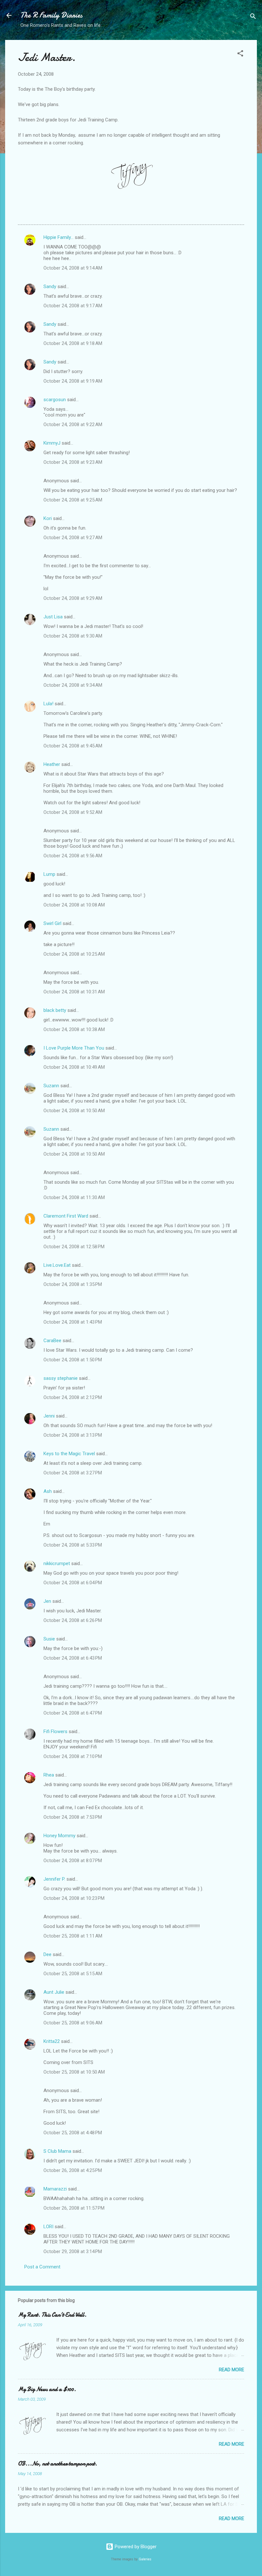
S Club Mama (57, 2151)
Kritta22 (52, 2041)
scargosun (55, 400)
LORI (48, 2227)
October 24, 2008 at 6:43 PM (73, 1658)
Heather (52, 764)
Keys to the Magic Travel (69, 1454)
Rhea (49, 1775)
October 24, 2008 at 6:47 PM (73, 1713)
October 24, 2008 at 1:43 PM (73, 1322)
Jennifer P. (54, 1879)
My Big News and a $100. (47, 2389)
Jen (47, 1601)
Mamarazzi (55, 2189)
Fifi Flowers (55, 1731)
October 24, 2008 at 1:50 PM (73, 1360)
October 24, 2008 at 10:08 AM (74, 905)
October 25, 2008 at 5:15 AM (73, 1974)
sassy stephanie (61, 1378)
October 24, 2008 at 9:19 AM (73, 381)
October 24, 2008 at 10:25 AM (74, 954)
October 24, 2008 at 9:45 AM (73, 746)
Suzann (51, 1086)
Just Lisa (53, 617)
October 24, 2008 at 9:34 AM (73, 685)
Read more (231, 2370)
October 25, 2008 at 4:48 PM (73, 2133)
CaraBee (52, 1341)
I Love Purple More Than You (74, 1048)
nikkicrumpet (57, 1563)
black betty (55, 1010)
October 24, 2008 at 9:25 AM (73, 500)
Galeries (145, 2559)
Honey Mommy (59, 1836)
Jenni (49, 1416)
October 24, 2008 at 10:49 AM (74, 1067)
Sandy (50, 287)
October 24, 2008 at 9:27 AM (73, 538)
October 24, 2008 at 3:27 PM (73, 1473)
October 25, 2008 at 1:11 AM (73, 1936)
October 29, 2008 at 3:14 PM (73, 2251)
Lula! (48, 704)
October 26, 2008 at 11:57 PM (74, 2208)
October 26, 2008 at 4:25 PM (73, 2170)
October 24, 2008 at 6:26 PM (73, 1620)
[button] (240, 54)
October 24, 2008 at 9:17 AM (73, 306)
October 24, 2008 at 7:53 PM (73, 1817)
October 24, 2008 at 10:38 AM (74, 1029)
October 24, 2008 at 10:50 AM (74, 1111)
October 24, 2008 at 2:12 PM (73, 1397)
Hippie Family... (58, 237)
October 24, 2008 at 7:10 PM (73, 1756)
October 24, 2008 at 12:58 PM (74, 1247)
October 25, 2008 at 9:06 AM (73, 2023)
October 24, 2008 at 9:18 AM (73, 343)
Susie (49, 1639)
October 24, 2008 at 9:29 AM (73, 598)
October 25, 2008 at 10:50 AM (74, 2072)
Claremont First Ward (66, 1216)
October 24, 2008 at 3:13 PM (73, 1435)
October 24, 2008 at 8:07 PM (73, 1861)
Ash (48, 1491)
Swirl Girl (52, 923)
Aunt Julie (54, 1992)
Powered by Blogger (135, 2547)
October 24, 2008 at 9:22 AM (73, 424)
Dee (47, 1954)
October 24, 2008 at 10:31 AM (74, 992)
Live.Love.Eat (57, 1265)
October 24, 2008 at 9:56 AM (73, 856)
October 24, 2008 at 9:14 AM (73, 268)
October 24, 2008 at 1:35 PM (73, 1284)
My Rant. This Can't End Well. (52, 2315)
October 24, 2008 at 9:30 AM (73, 636)
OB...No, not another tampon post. (58, 2464)
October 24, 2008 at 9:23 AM (73, 462)
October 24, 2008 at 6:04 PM (73, 1583)
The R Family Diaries (51, 15)
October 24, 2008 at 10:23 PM (74, 1898)
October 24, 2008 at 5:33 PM (73, 1545)
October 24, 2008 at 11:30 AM (74, 1197)
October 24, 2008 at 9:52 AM (73, 812)
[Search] (253, 17)
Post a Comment (42, 2267)
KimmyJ (52, 443)
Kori (48, 518)
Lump (49, 874)
